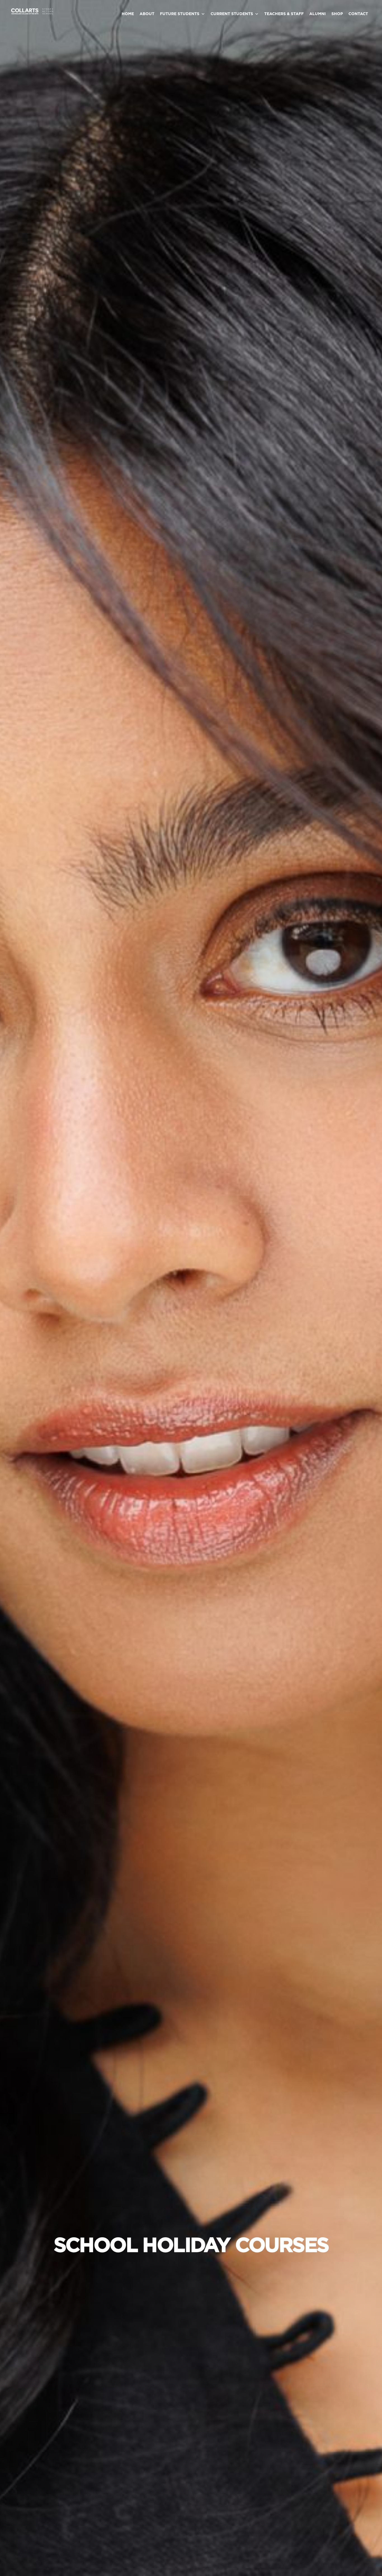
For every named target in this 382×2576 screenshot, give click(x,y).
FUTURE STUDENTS (180, 14)
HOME (128, 14)
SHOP (337, 14)
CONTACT (358, 14)
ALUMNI (318, 14)
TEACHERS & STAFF (284, 14)
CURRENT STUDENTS (232, 14)
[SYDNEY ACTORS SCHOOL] (32, 13)
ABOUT (147, 14)
